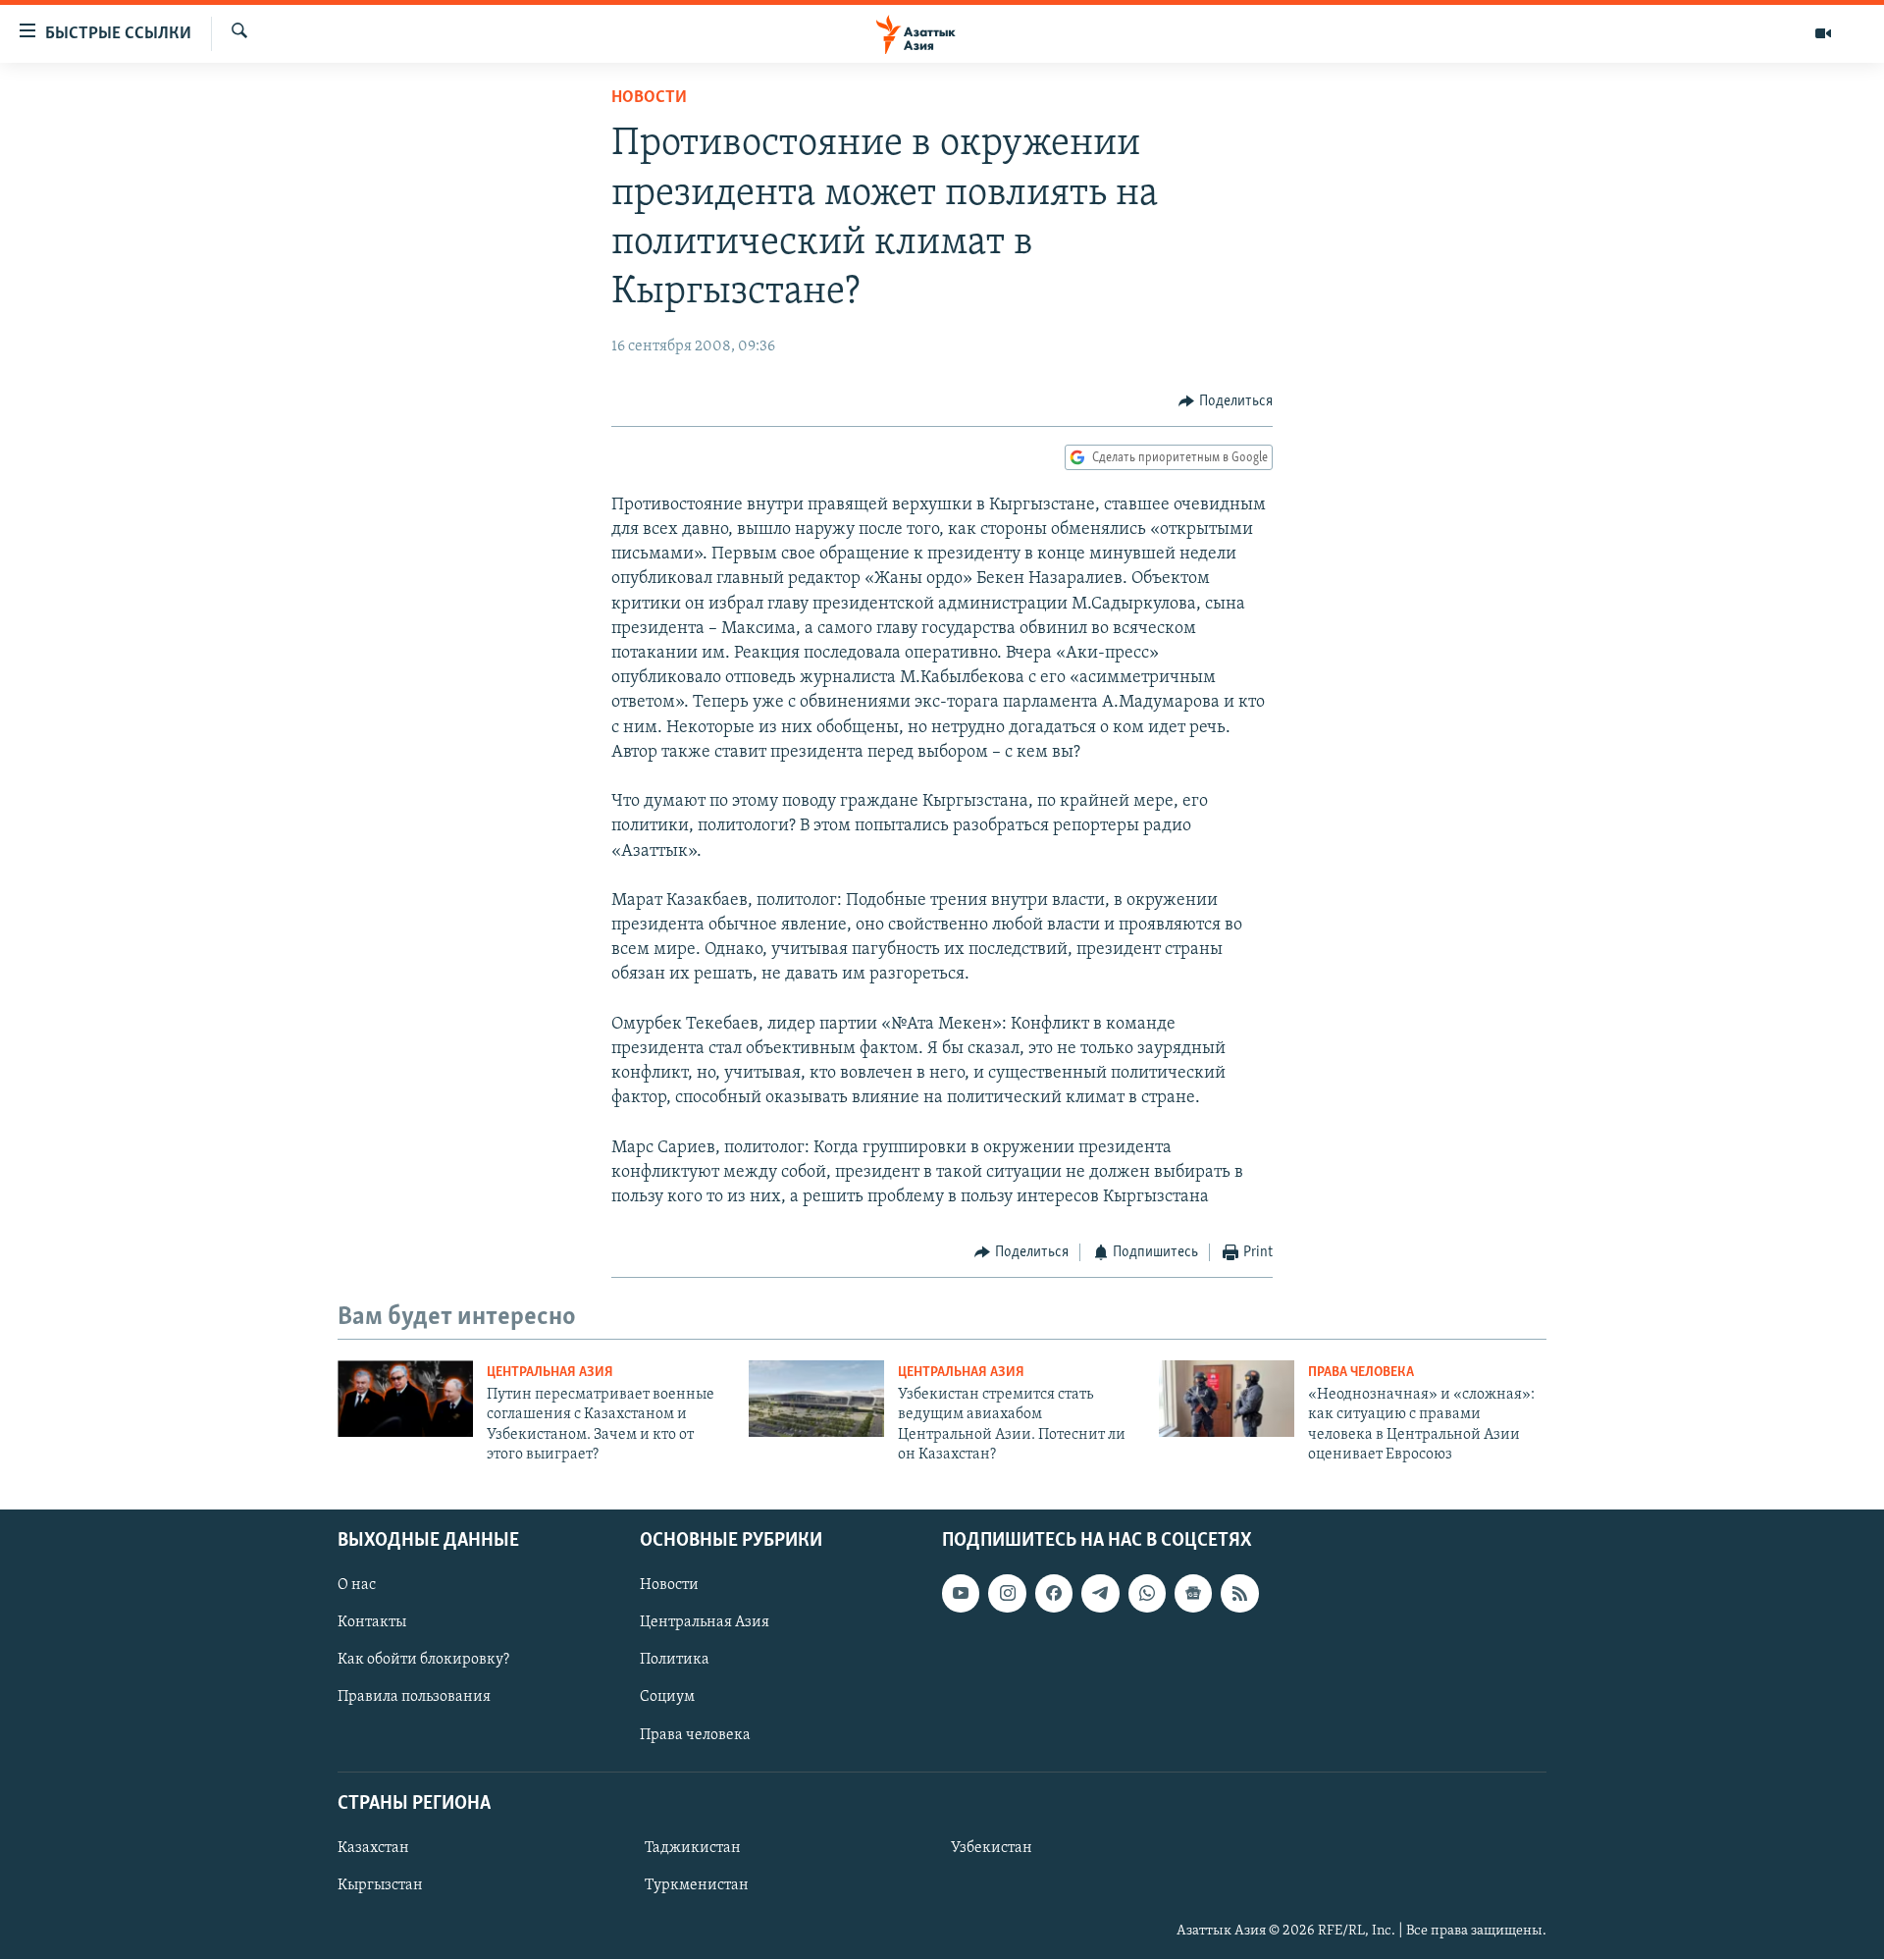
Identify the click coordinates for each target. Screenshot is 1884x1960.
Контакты (372, 1623)
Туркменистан (697, 1885)
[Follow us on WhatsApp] (1147, 1594)
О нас (357, 1586)
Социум (667, 1698)
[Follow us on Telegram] (1100, 1594)
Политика (675, 1661)
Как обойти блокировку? (423, 1661)
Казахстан (373, 1848)
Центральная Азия (550, 1373)
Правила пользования (414, 1698)
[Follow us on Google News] (1193, 1594)
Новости (649, 98)
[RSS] (1239, 1594)
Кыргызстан (380, 1885)
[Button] (1226, 401)
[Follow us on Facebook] (1054, 1594)
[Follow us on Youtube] (961, 1594)
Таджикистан (693, 1848)
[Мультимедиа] (1823, 33)
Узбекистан (992, 1848)
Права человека (1361, 1373)
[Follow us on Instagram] (1007, 1594)
